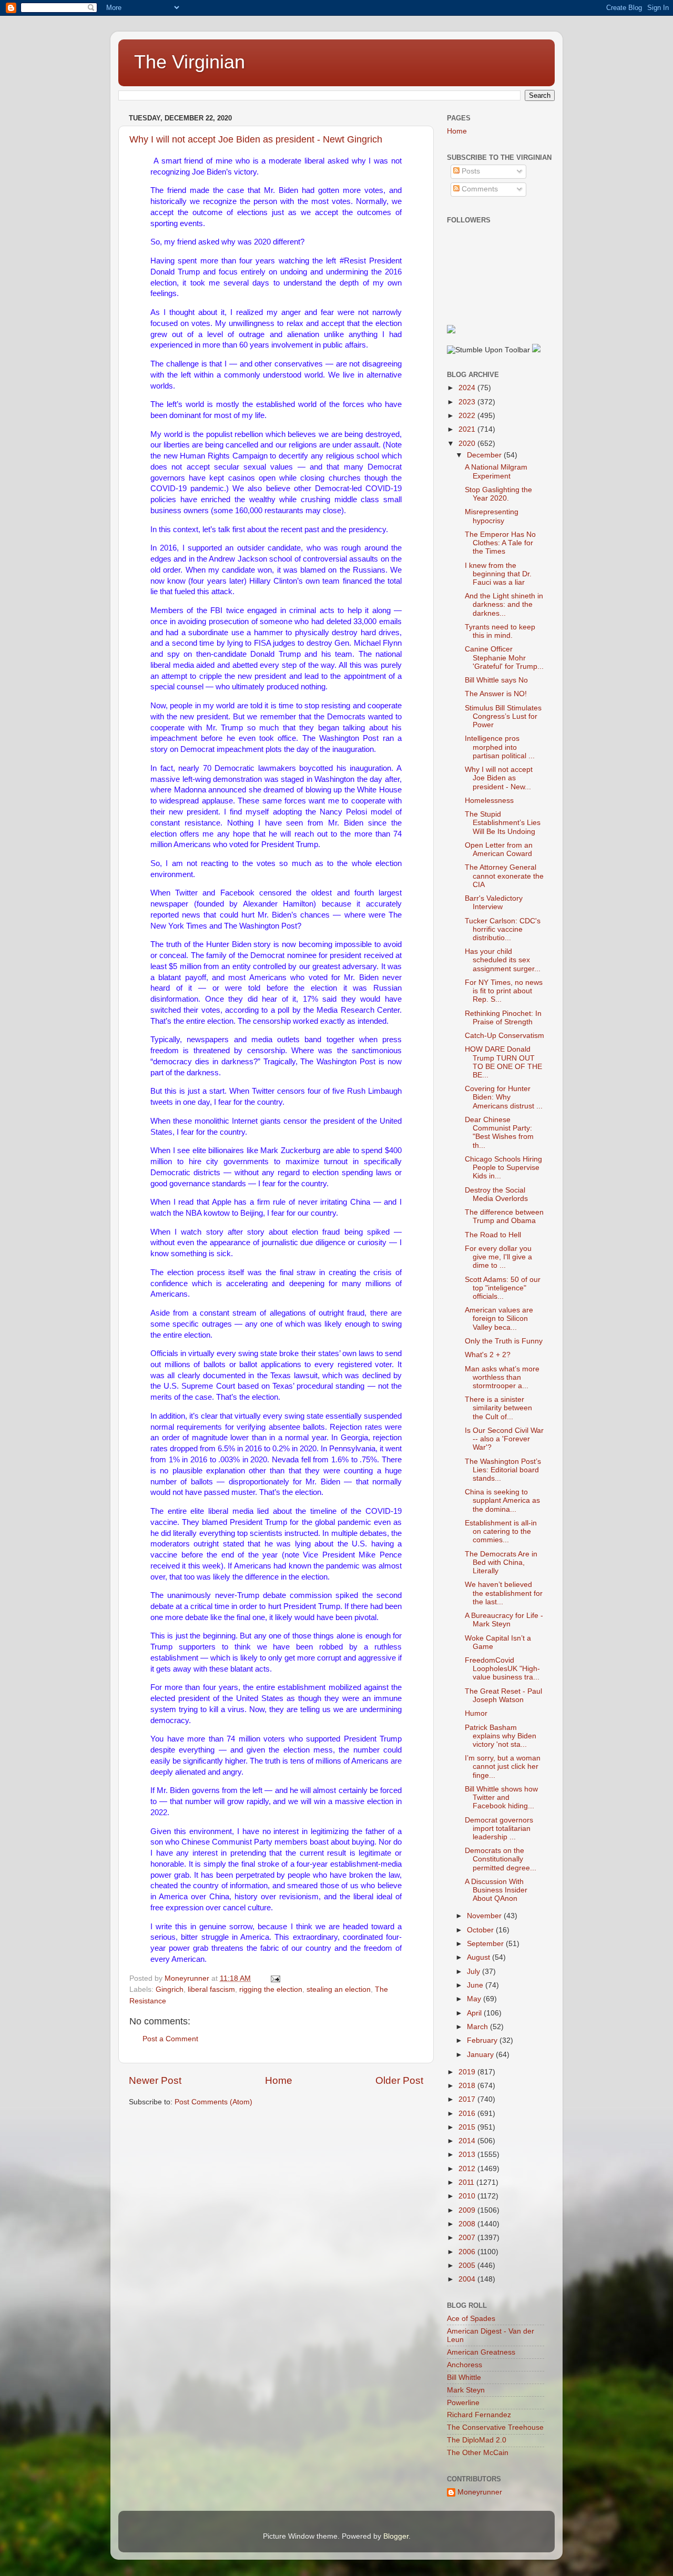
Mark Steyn (466, 2390)
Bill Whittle (464, 2378)
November (485, 1916)
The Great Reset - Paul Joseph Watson (503, 1696)
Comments (479, 189)
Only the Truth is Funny (504, 1341)
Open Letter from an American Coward (499, 849)
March (478, 2027)
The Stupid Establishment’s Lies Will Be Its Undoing (503, 823)
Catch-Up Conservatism (504, 1036)
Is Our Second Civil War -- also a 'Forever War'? (504, 1439)
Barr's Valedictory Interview (494, 903)
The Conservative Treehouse (495, 2427)
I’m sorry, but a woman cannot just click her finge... (503, 1766)
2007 (468, 2238)
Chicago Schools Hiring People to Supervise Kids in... (503, 1168)
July (475, 1972)
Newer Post (155, 2080)
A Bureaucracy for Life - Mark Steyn (504, 1620)
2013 (468, 2155)
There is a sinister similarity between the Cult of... (498, 1408)
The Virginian (190, 62)
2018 (468, 2086)
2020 (468, 444)
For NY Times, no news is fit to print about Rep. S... (504, 991)
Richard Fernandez (479, 2415)
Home (279, 2080)
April (475, 2013)
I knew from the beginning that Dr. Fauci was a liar (498, 574)
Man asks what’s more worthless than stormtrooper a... (502, 1377)
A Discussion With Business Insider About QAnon (496, 1890)
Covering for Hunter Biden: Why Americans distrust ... (504, 1097)
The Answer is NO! (496, 694)
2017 (468, 2099)
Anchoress (465, 2365)
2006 (468, 2252)
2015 (468, 2127)
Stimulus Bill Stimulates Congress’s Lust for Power (503, 716)
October (481, 1930)
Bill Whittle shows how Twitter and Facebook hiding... (501, 1798)
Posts (470, 171)
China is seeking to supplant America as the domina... (502, 1500)
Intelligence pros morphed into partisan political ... (500, 747)
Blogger (396, 2536)
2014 (468, 2141)
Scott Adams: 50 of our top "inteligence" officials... (503, 1288)
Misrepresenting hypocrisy (492, 516)
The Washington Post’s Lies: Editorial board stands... (503, 1470)
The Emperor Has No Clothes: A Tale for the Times (500, 543)
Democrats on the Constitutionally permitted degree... (501, 1859)
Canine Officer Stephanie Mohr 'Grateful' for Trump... (504, 658)
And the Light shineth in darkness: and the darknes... (504, 604)
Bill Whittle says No (496, 680)
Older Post (399, 2080)
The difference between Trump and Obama (504, 1216)
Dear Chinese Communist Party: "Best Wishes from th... (499, 1133)
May (475, 1999)
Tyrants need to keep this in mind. (500, 631)
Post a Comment (170, 2039)
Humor (476, 1713)
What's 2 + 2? (488, 1355)
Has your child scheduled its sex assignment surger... (503, 960)
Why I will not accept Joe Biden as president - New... (499, 778)
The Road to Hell (493, 1235)
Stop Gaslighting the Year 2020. (498, 494)
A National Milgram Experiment (496, 471)
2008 (468, 2224)
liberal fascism (211, 1989)
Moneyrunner (480, 2492)
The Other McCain (478, 2453)
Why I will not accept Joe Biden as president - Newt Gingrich (256, 139)
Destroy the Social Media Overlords (496, 1194)
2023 (468, 402)
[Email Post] (275, 1978)
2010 (468, 2196)
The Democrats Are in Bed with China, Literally (501, 1562)
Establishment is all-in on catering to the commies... (501, 1531)
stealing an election (339, 1989)
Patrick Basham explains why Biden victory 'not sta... (501, 1736)
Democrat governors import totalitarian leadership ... (499, 1829)
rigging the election (271, 1989)
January (481, 2055)
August (480, 1957)
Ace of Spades (471, 2319)
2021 (468, 429)
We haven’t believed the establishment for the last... (504, 1593)
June (476, 1985)
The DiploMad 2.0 (477, 2440)
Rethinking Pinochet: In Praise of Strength (503, 1018)
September (486, 1944)
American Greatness (481, 2352)
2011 (467, 2182)
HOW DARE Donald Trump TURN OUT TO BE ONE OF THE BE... (503, 1062)
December (485, 455)
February (483, 2040)
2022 (468, 416)
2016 (468, 2114)
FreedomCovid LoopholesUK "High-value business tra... (502, 1669)
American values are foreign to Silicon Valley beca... (499, 1318)
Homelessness (489, 801)
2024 (468, 388)
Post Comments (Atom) (213, 2102)
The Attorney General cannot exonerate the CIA (504, 876)
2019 (468, 2072)
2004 (468, 2279)
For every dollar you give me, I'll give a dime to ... (498, 1257)
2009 (468, 2210)
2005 (468, 2266)
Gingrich (170, 1989)
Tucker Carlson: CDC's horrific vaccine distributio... (503, 929)
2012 (468, 2169)
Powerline (463, 2403)
